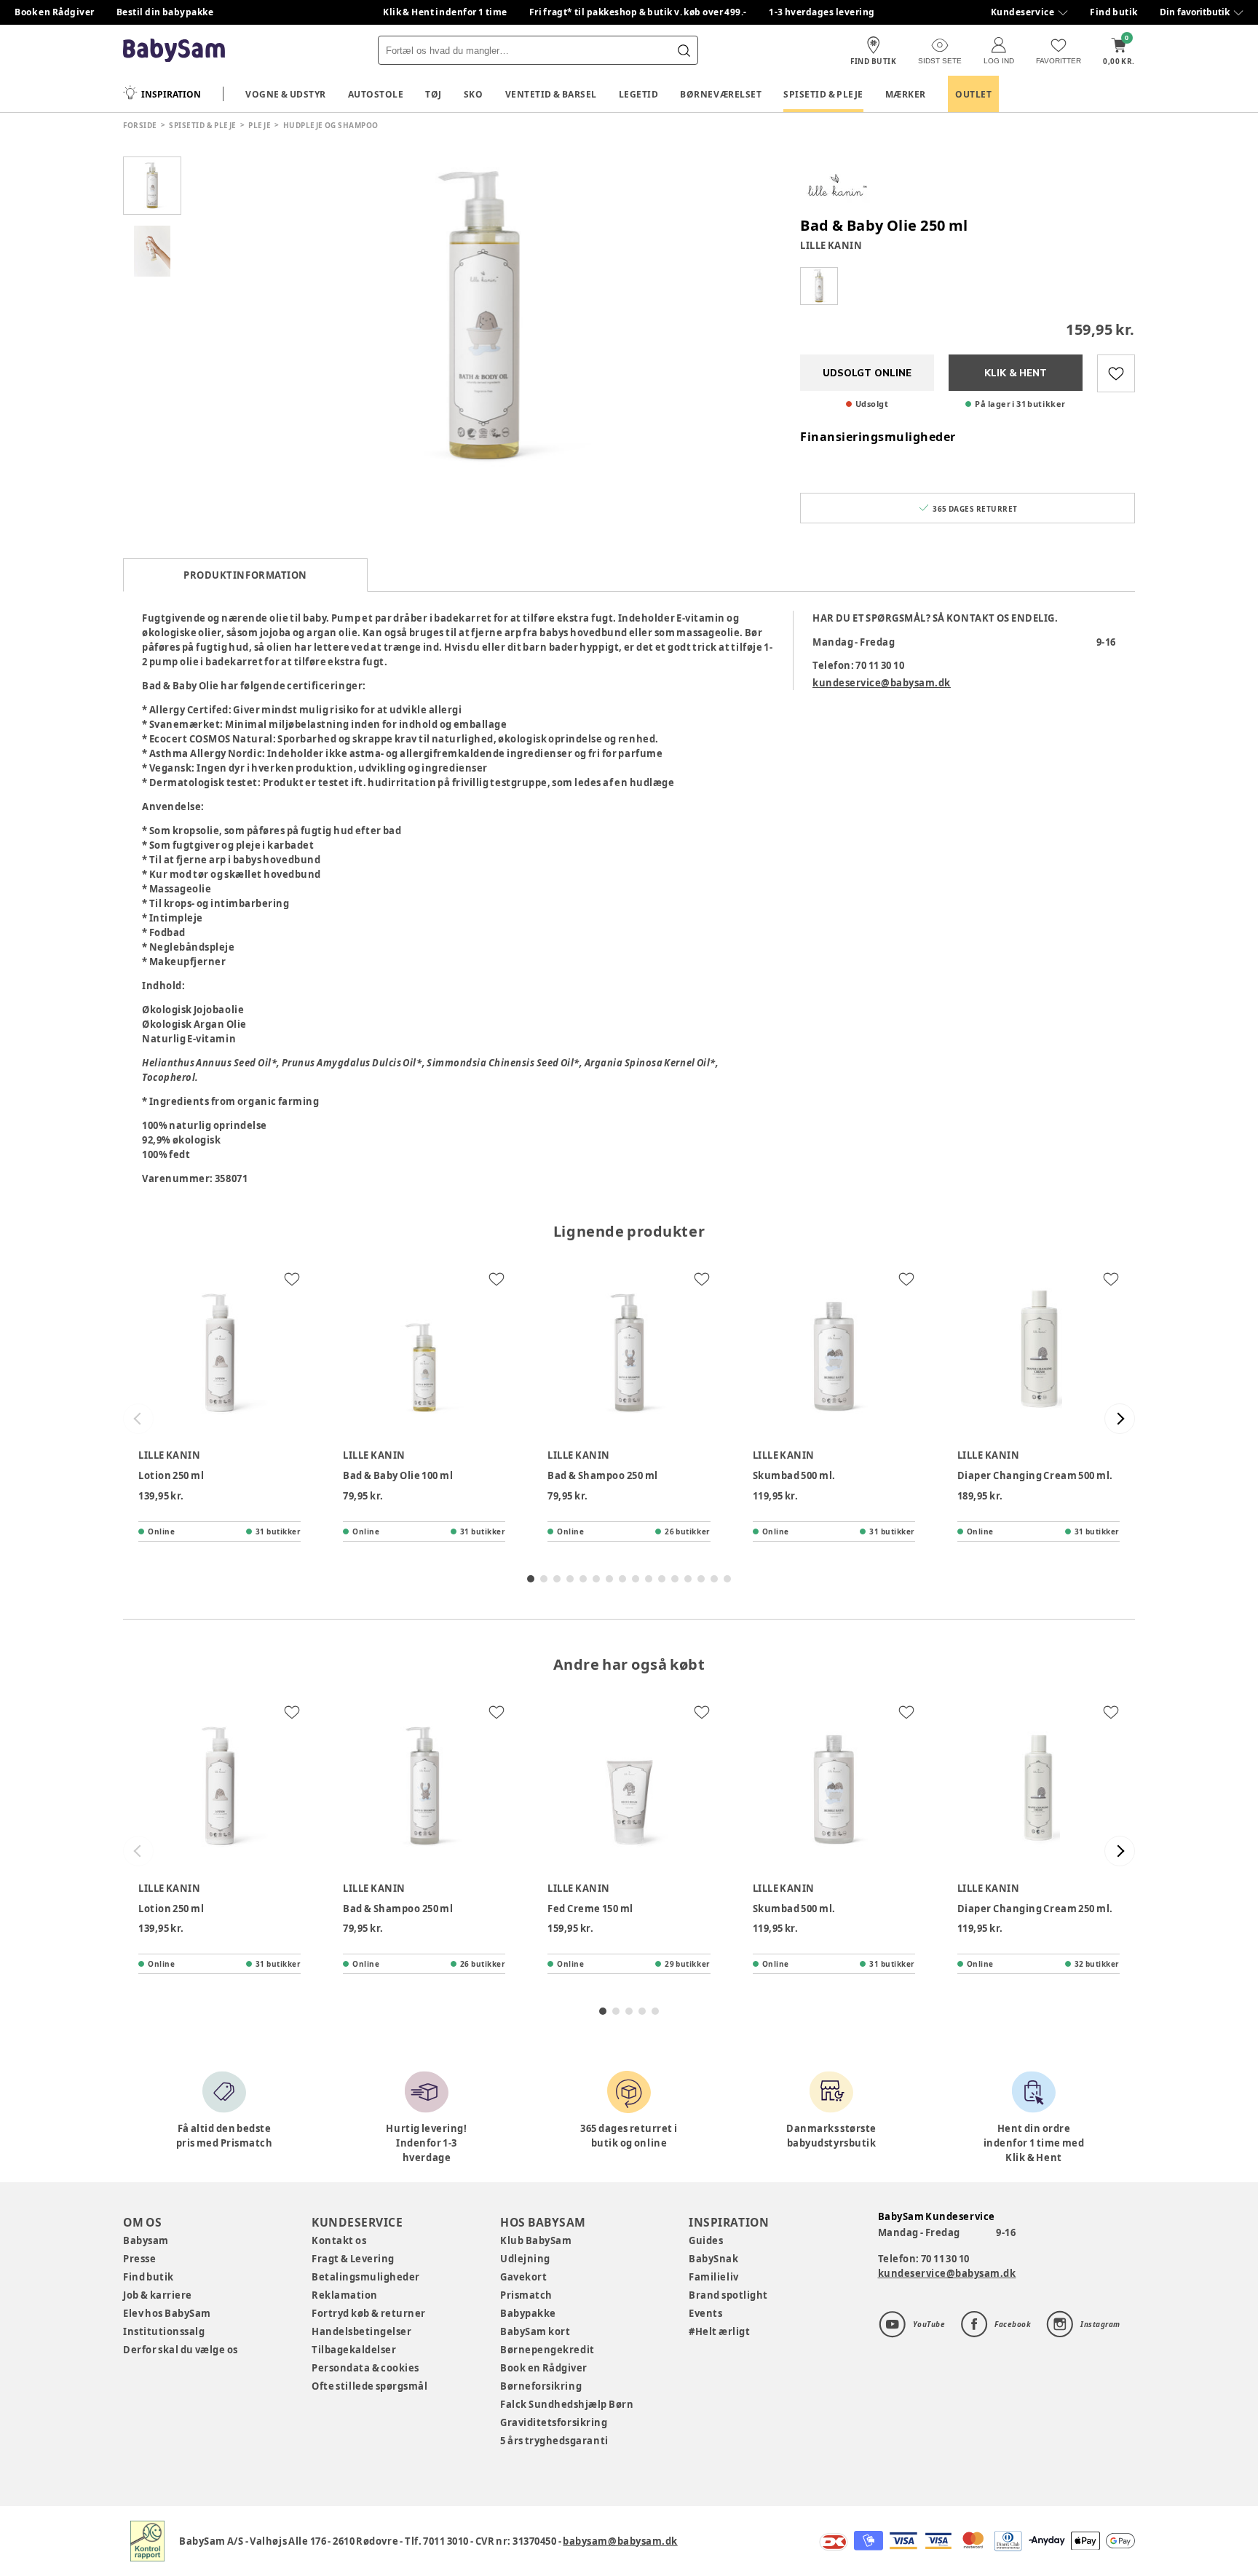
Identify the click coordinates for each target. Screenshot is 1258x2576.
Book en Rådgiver (55, 12)
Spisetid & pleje (823, 94)
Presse (139, 2259)
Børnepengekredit (547, 2350)
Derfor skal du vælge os (181, 2350)
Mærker (906, 94)
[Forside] (174, 51)
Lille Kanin (831, 245)
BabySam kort (535, 2331)
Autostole (376, 94)
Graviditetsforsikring (554, 2422)
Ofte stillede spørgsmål (369, 2386)
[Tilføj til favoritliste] (1116, 373)
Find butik (1114, 12)
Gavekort (523, 2277)
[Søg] (684, 50)
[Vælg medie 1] (152, 186)
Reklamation (345, 2295)
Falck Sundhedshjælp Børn (567, 2404)
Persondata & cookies (365, 2368)
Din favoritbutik (1195, 12)
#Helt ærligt (719, 2331)
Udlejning (525, 2259)
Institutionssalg (164, 2331)
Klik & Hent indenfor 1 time (445, 12)
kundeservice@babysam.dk (882, 683)
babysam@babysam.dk (620, 2541)
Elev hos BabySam (167, 2313)
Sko (474, 94)
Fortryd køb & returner (369, 2313)
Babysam (146, 2240)
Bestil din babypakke (165, 12)
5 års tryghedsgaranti (554, 2441)
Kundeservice (1022, 12)
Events (705, 2313)
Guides (706, 2240)
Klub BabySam (536, 2240)
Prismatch (526, 2295)
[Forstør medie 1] (483, 317)
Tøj (434, 94)
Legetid (639, 94)
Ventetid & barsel (551, 94)
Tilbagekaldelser (354, 2350)
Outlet (973, 94)
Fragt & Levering (353, 2259)
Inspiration (171, 94)
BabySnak (713, 2259)
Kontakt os (339, 2240)
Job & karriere (158, 2295)
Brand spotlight (728, 2295)
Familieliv (713, 2277)
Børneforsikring (541, 2386)
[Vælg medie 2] (152, 251)
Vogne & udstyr (286, 94)
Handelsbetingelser (361, 2331)
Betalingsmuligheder (366, 2277)
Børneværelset (721, 94)
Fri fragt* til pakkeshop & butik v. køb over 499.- (638, 12)
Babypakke (528, 2313)
